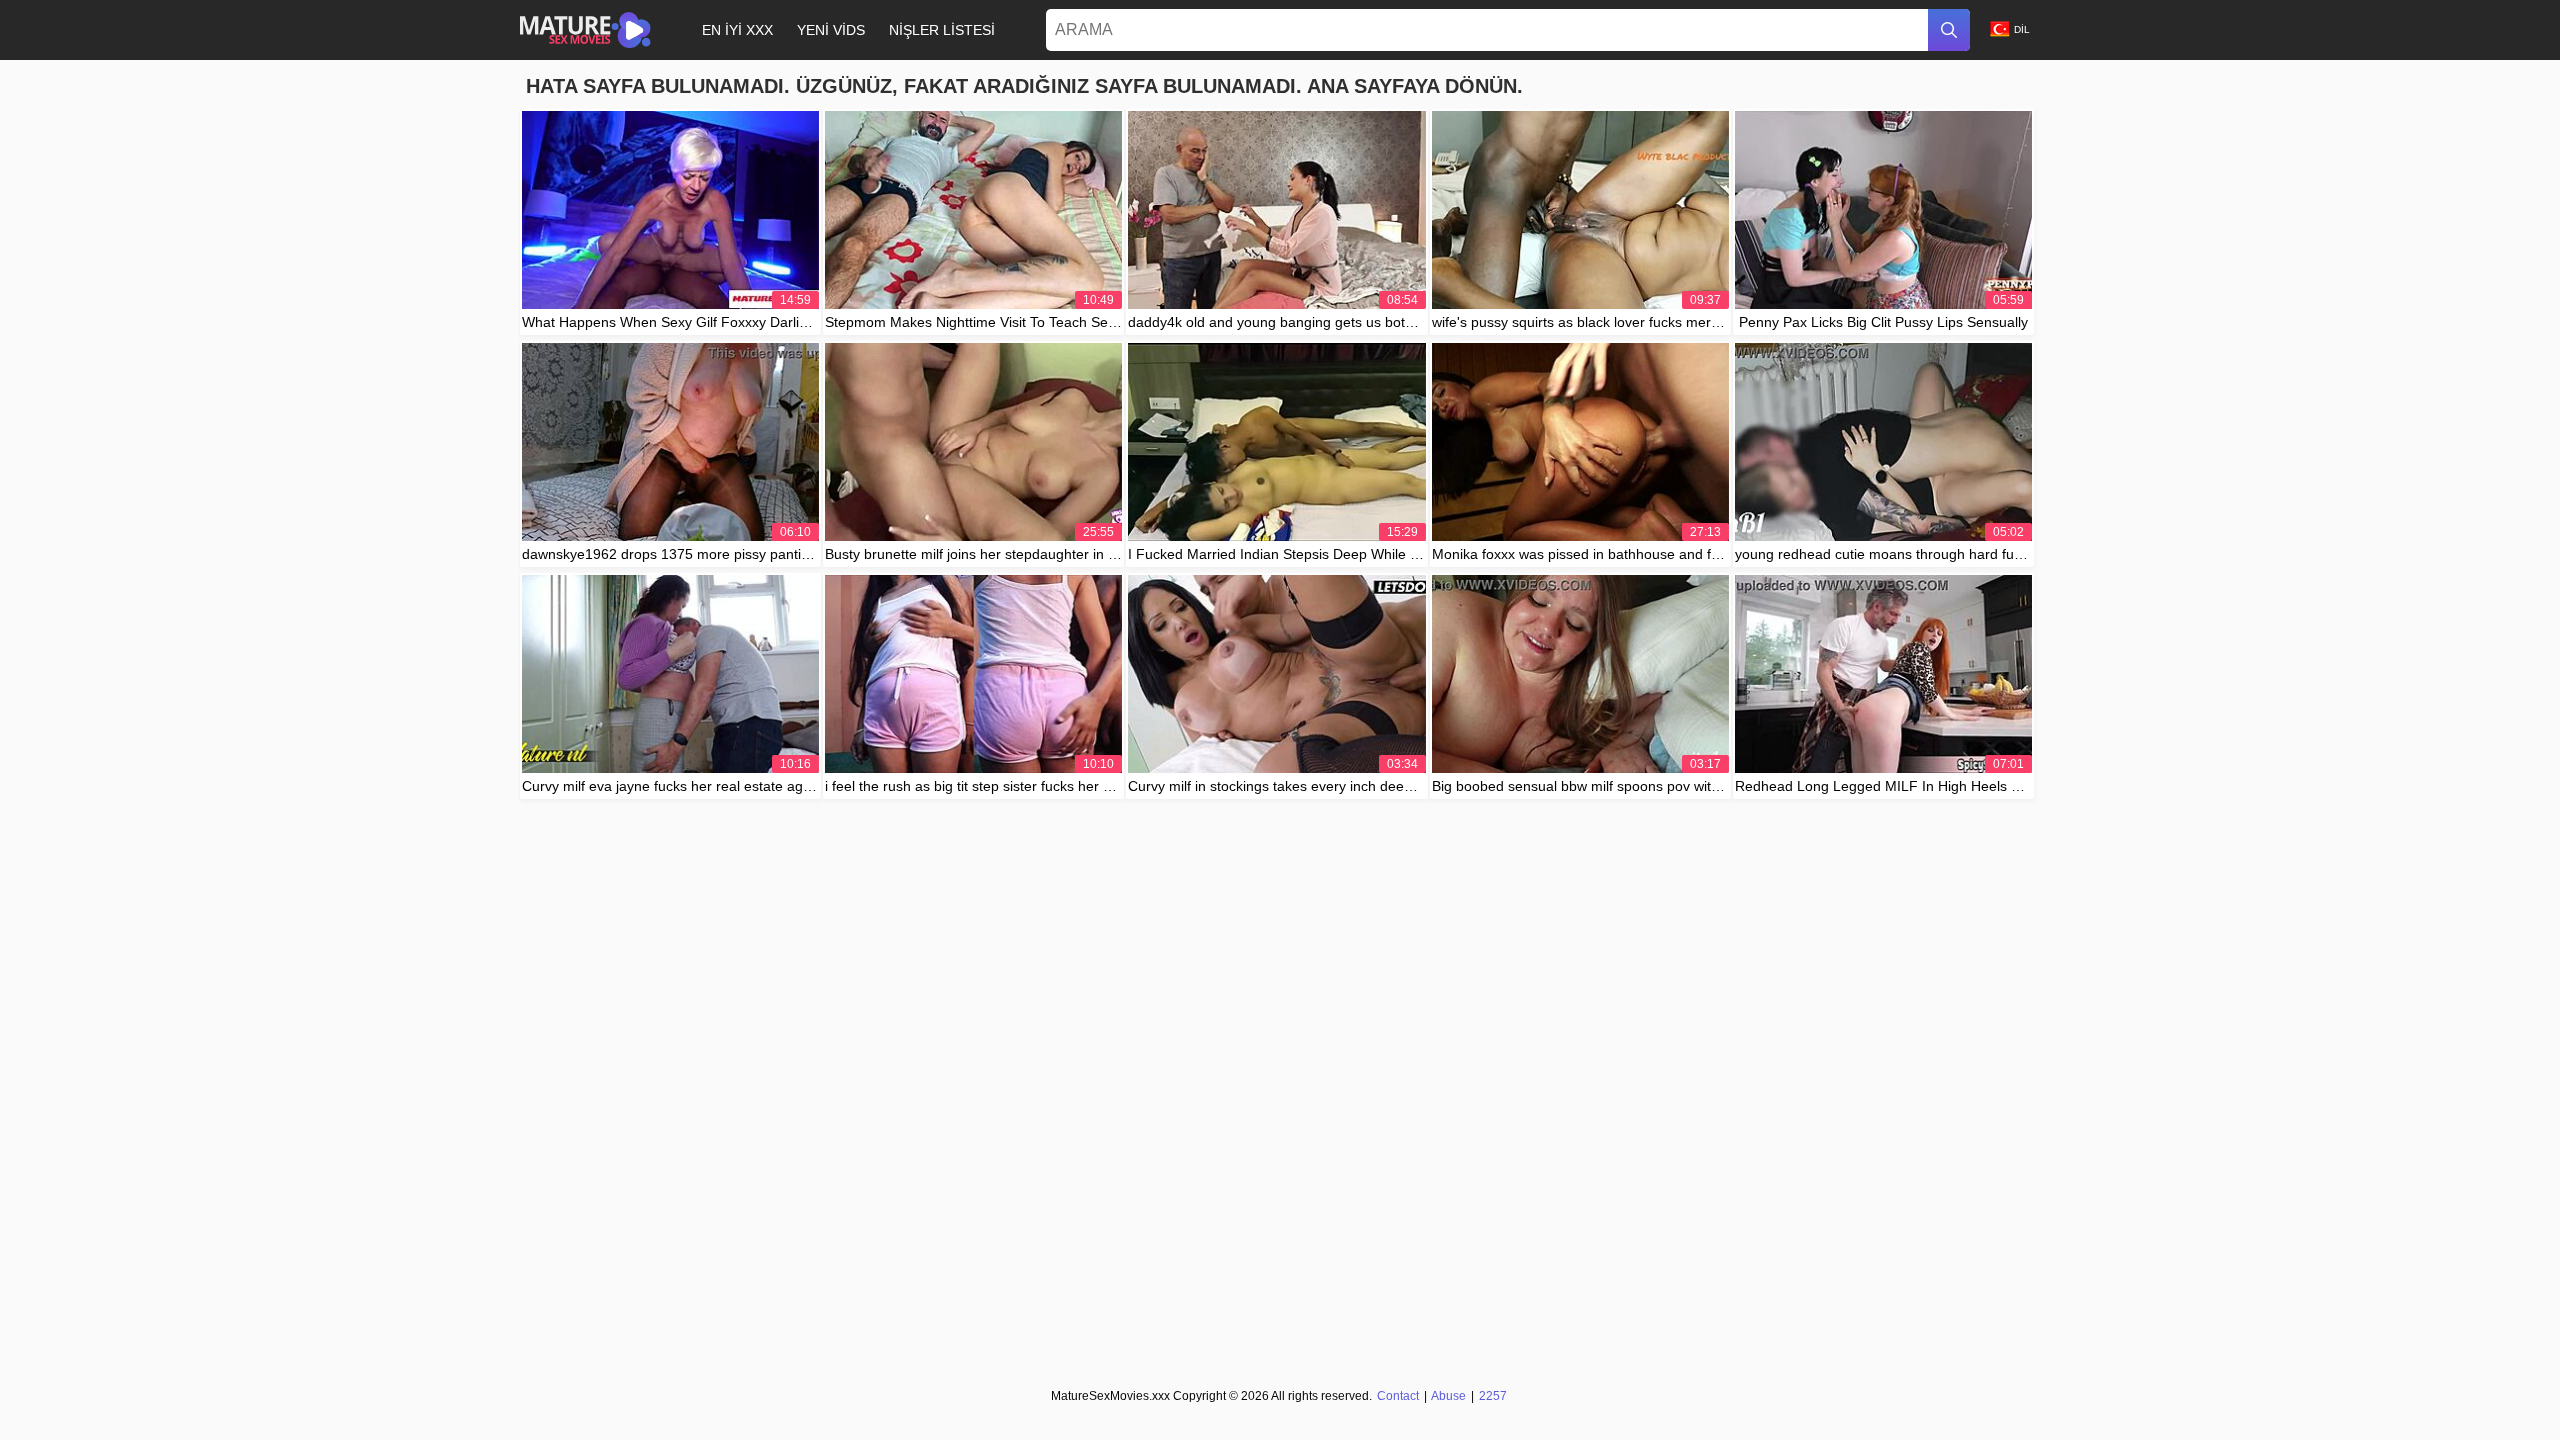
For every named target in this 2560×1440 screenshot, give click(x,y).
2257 (1493, 1396)
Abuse (1448, 1396)
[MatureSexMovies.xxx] (585, 30)
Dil (2022, 29)
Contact (1398, 1396)
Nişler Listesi (942, 30)
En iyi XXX (737, 30)
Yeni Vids (831, 30)
